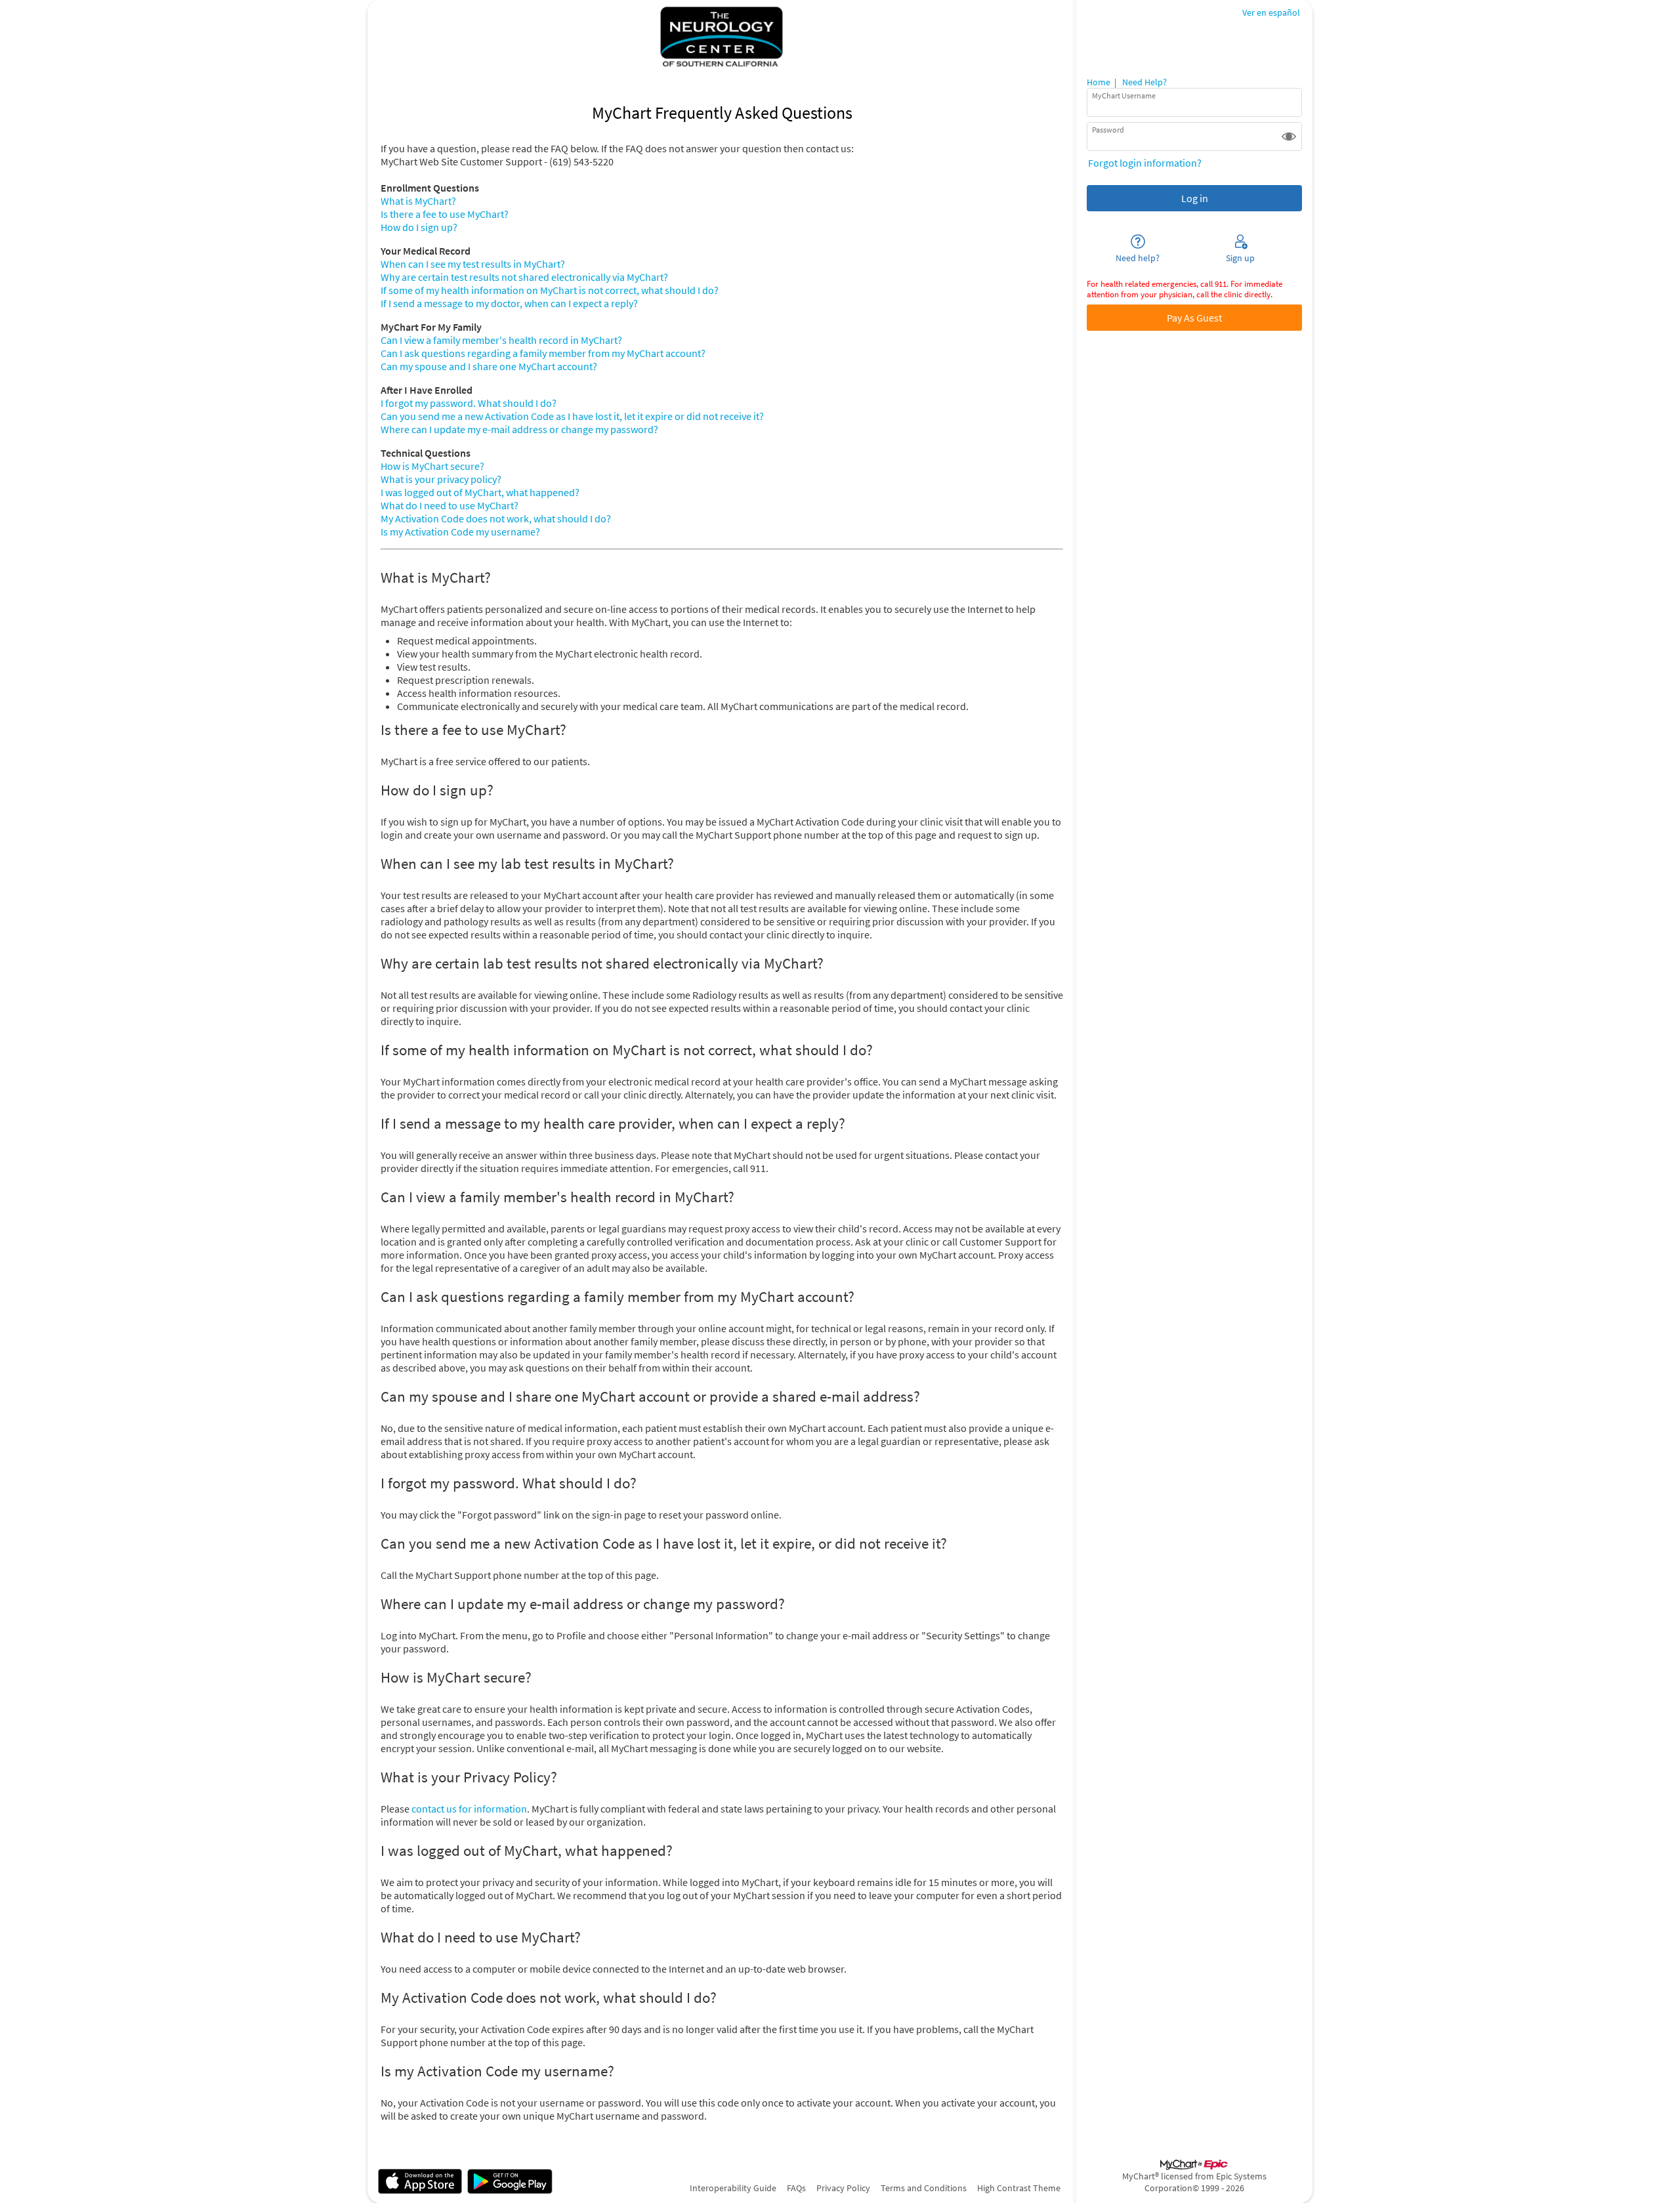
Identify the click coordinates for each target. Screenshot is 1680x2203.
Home (1099, 82)
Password (1108, 130)
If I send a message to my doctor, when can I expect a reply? (509, 303)
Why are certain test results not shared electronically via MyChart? (524, 277)
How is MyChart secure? (432, 466)
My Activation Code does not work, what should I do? (496, 518)
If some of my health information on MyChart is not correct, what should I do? (550, 290)
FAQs (796, 2188)
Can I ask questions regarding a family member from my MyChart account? (543, 353)
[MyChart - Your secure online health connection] (722, 37)
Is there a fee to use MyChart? (445, 214)
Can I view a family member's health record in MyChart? (501, 340)
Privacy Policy (843, 2188)
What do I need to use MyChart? (450, 505)
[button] (1289, 136)
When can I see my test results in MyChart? (473, 264)
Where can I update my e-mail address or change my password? (519, 429)
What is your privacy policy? (441, 479)
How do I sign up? (419, 227)
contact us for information (469, 1809)
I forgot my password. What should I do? (469, 403)
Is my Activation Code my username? (460, 532)
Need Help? (1144, 82)
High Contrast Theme (1019, 2188)
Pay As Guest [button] (1194, 318)
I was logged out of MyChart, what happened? (480, 492)
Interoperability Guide (733, 2188)
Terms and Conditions (924, 2188)
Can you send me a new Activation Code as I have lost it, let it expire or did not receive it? (572, 416)
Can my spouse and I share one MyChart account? (489, 366)
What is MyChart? (418, 201)
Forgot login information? (1145, 163)
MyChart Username (1124, 95)
